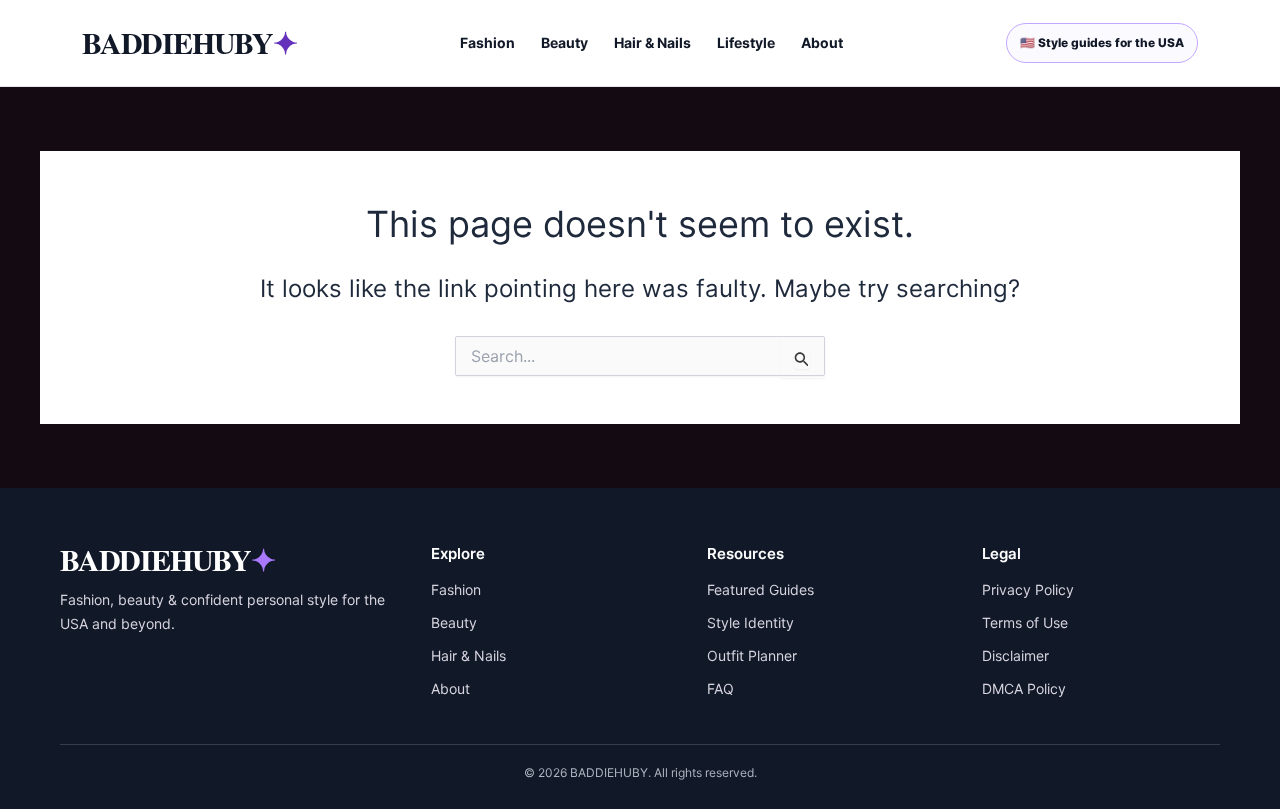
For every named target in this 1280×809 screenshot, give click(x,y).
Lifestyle (746, 42)
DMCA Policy (1024, 688)
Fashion (487, 42)
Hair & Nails (652, 42)
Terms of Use (1025, 622)
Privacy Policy (1028, 589)
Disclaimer (1015, 655)
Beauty (564, 42)
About (822, 42)
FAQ (720, 688)
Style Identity (750, 622)
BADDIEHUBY (189, 42)
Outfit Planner (752, 655)
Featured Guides (760, 589)
